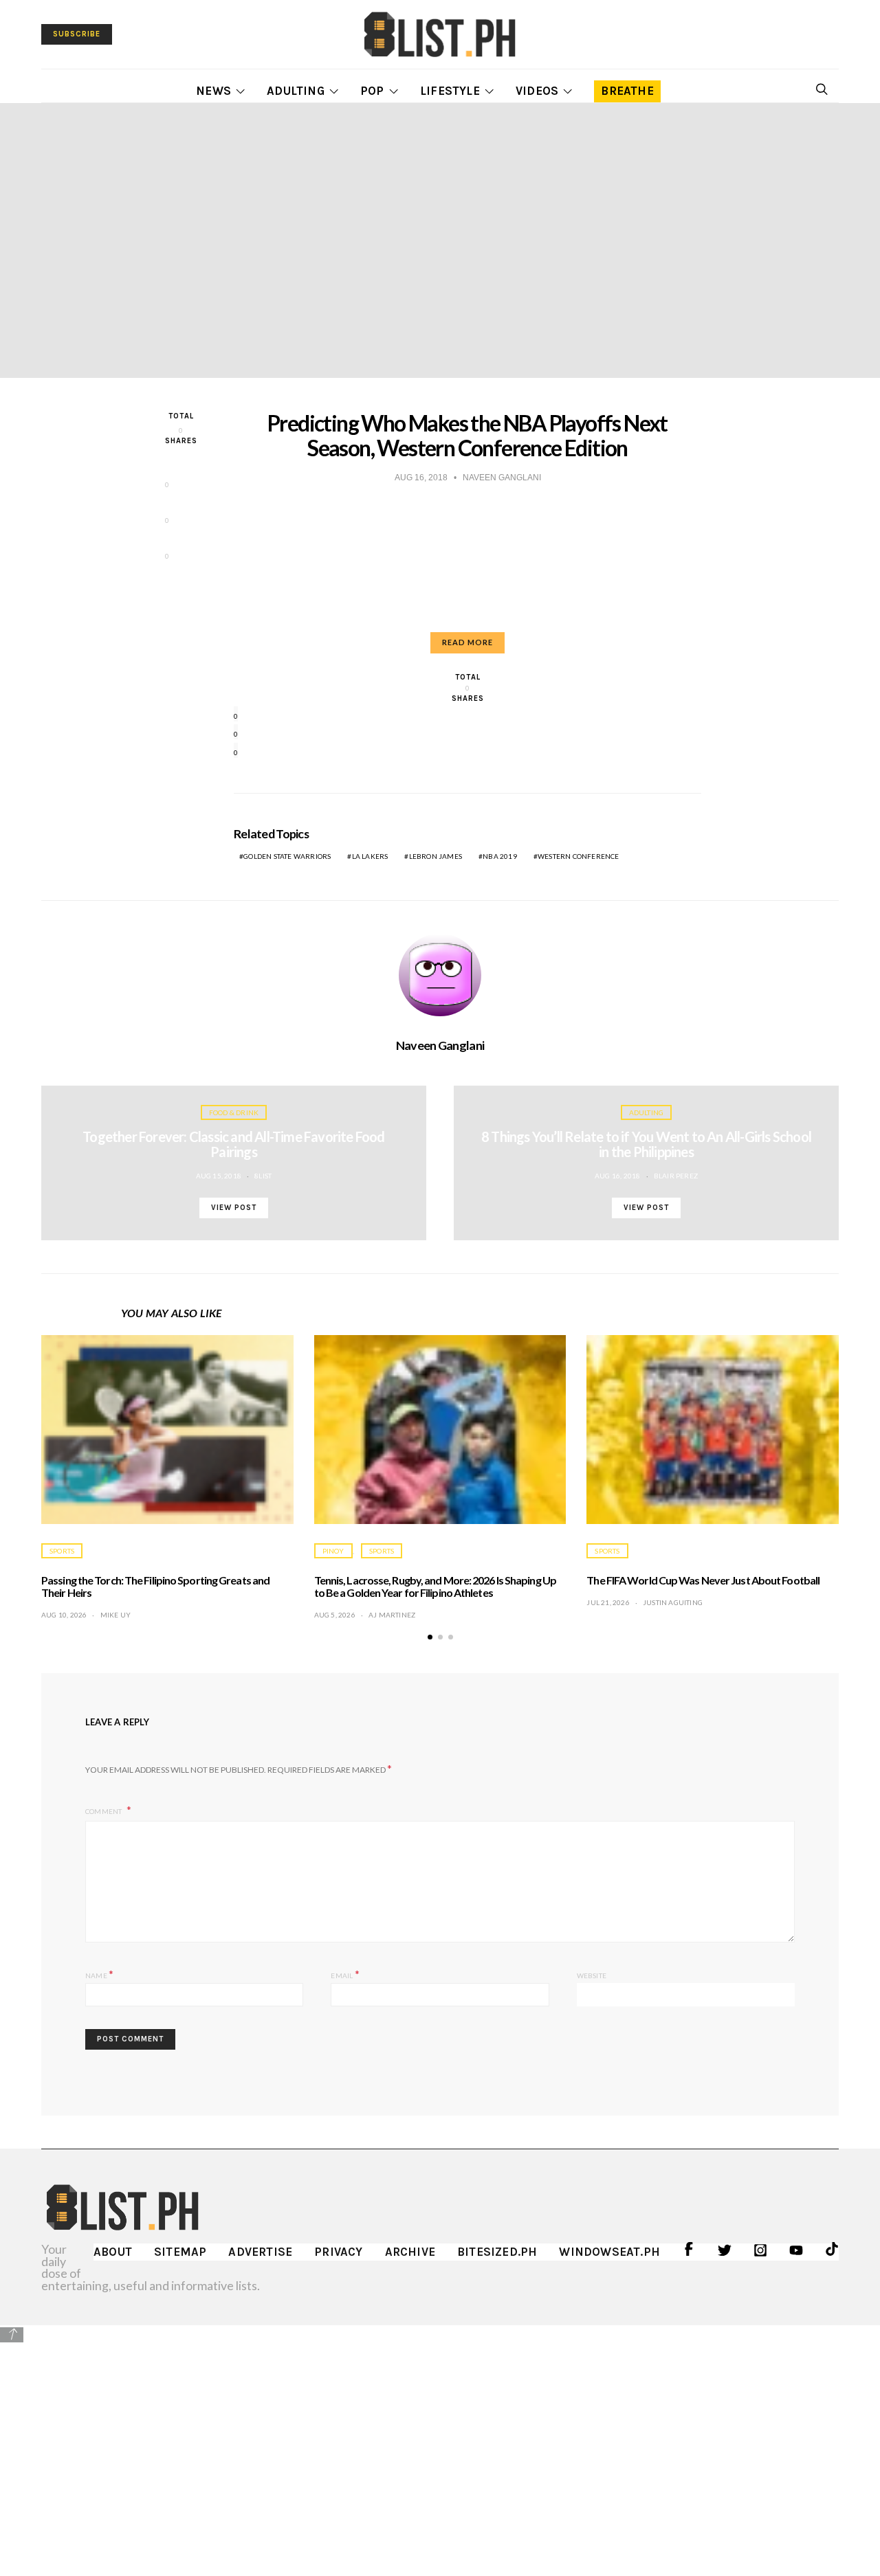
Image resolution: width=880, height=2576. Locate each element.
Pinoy (333, 1551)
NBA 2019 (500, 856)
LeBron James (436, 856)
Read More (467, 642)
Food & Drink (234, 1112)
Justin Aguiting (673, 1602)
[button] (430, 1637)
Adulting (296, 91)
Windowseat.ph (609, 2252)
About (113, 2252)
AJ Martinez (392, 1615)
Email (345, 1974)
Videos (537, 91)
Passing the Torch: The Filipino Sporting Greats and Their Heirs (155, 1586)
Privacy (338, 2252)
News (213, 91)
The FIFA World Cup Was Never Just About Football (703, 1580)
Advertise (260, 2252)
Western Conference (579, 856)
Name (99, 1974)
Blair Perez (676, 1176)
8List (263, 1176)
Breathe (627, 91)
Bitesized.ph (497, 2252)
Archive (410, 2252)
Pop (372, 91)
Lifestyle (450, 91)
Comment (104, 1811)
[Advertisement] (440, 2441)
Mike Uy (115, 1615)
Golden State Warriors (287, 856)
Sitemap (180, 2252)
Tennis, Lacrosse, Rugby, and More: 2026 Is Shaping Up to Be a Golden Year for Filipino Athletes (435, 1586)
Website (592, 1975)
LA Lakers (370, 856)
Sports (62, 1551)
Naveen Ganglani (440, 1045)
